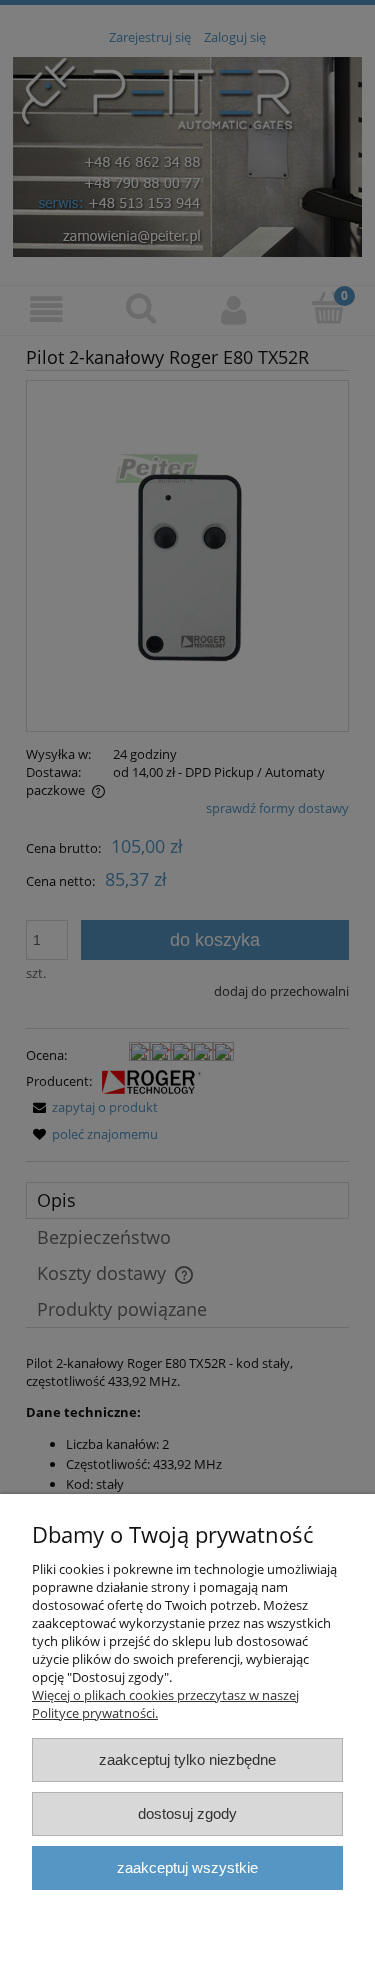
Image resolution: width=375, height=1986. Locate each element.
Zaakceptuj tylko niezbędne (187, 1759)
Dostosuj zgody (187, 1813)
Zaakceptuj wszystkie (187, 1867)
